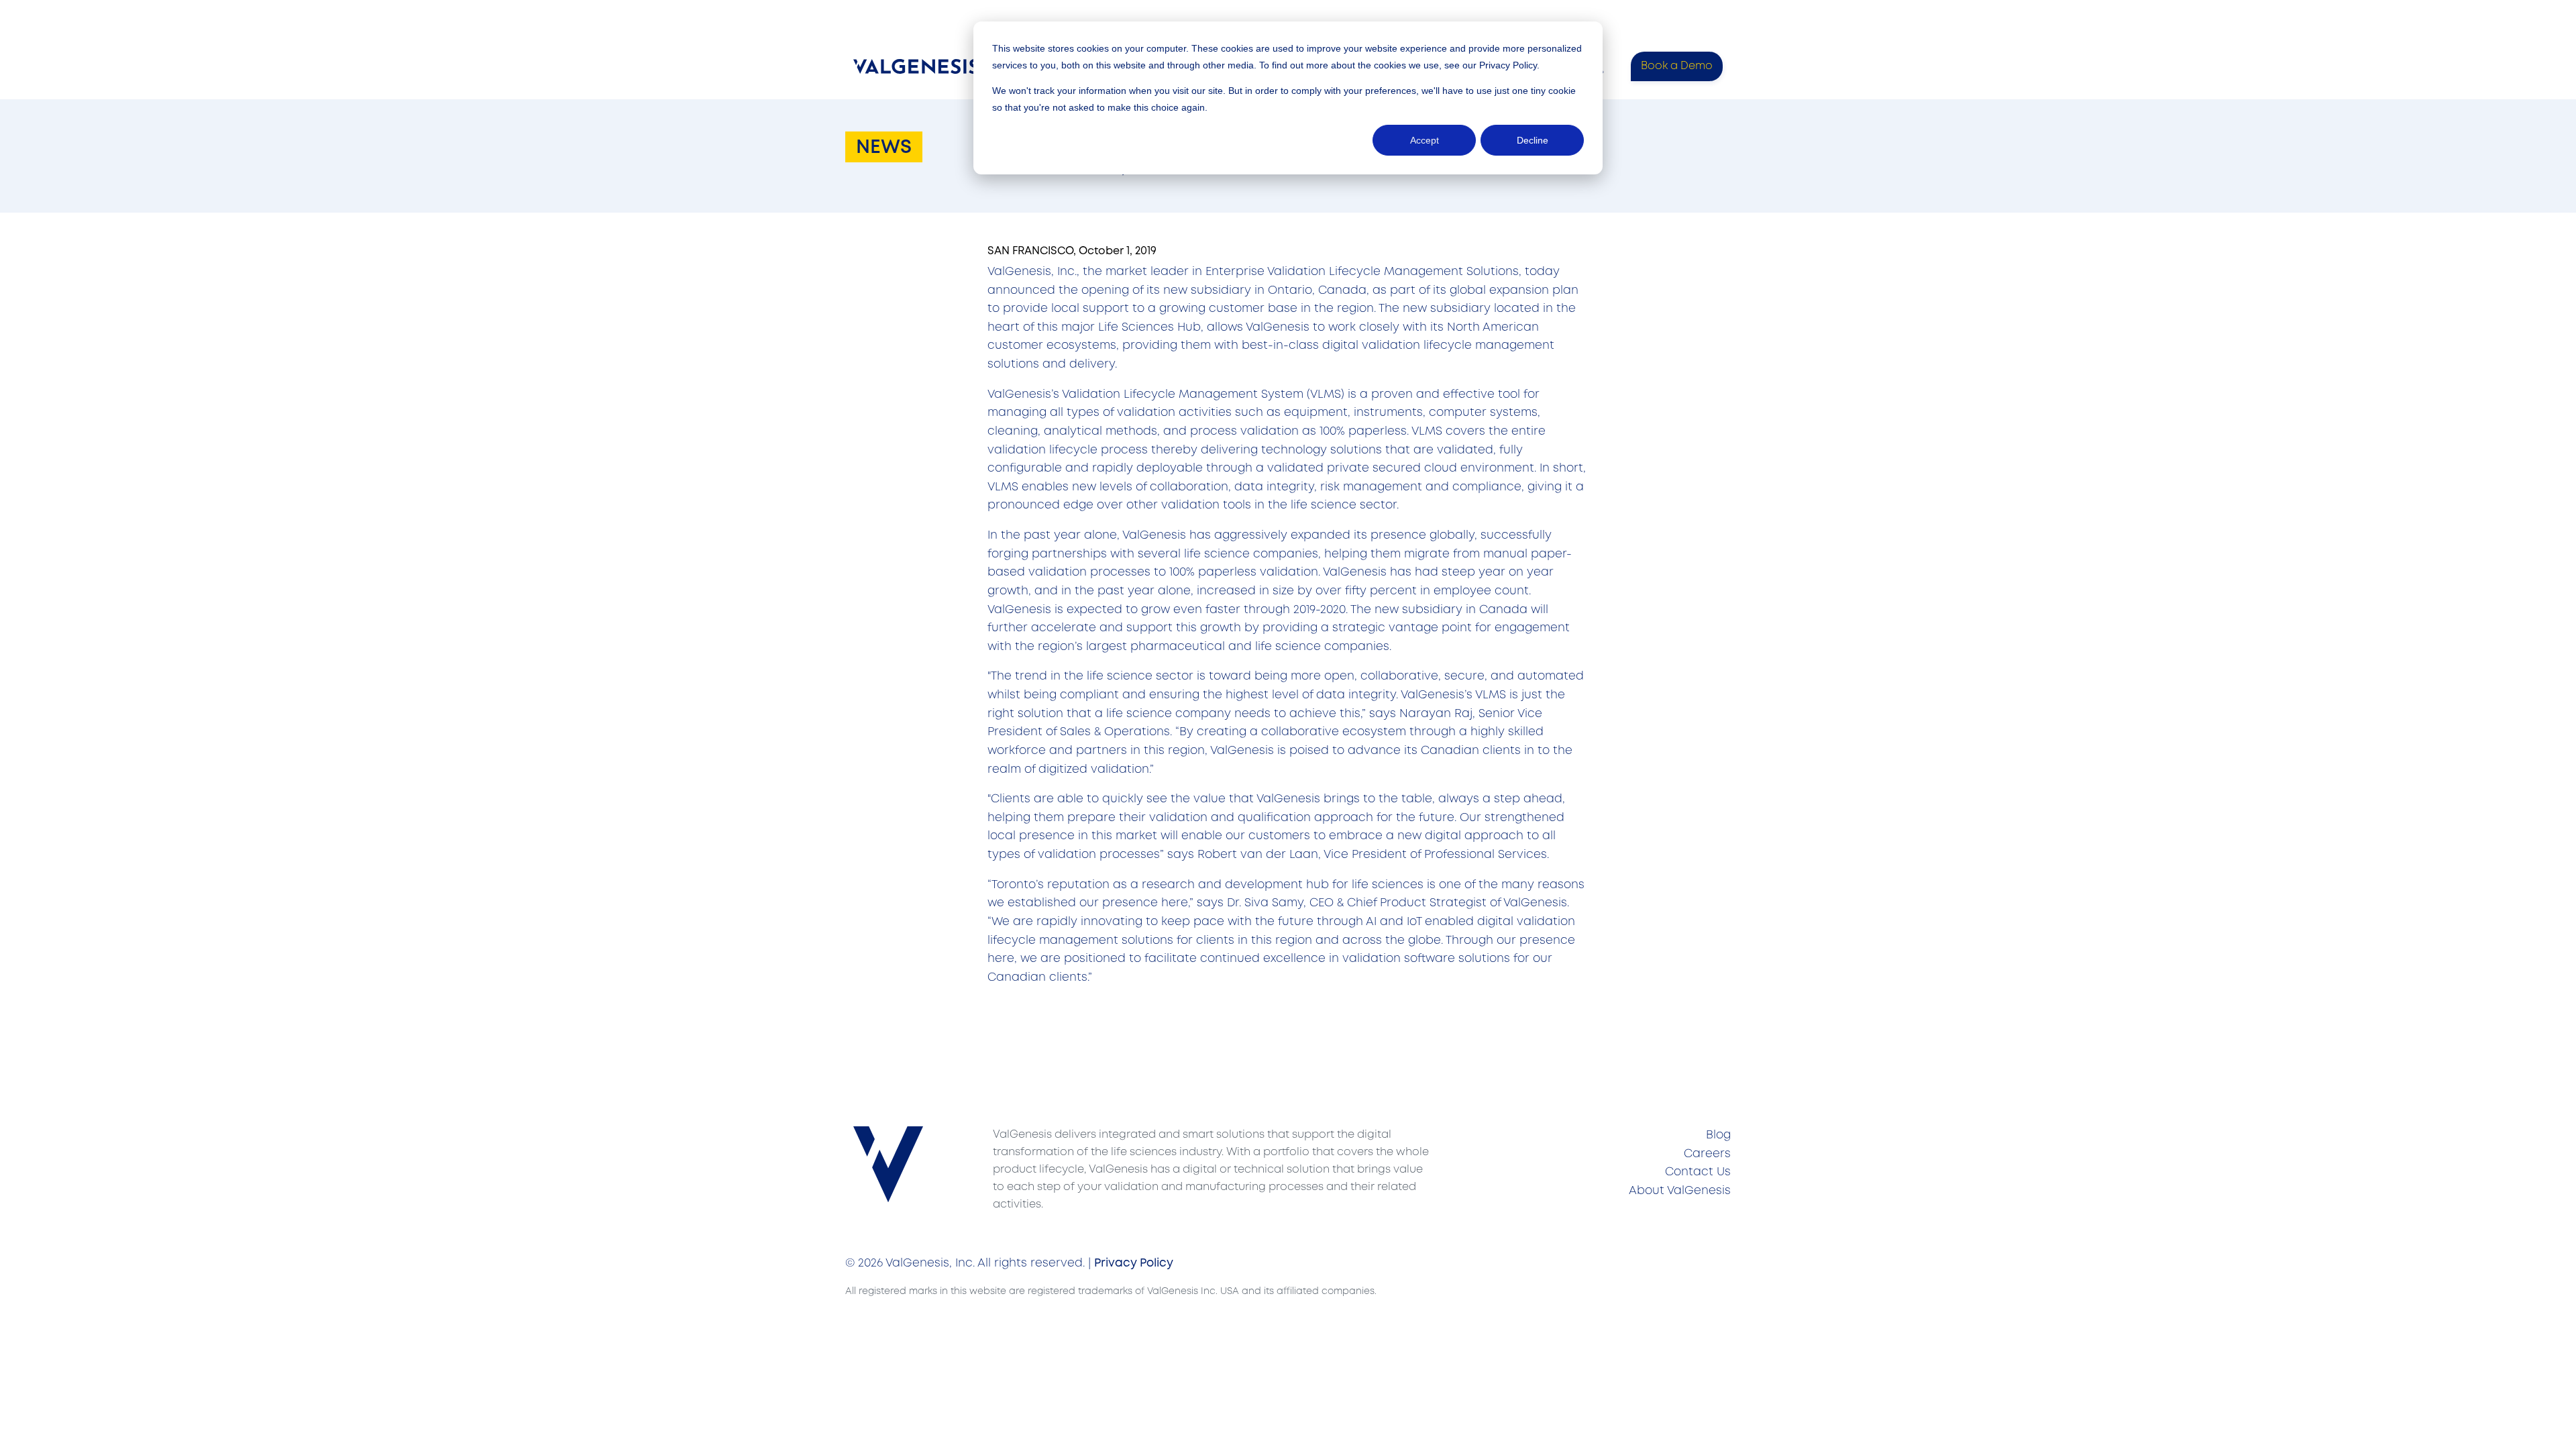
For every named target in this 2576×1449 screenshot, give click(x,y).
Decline (1533, 140)
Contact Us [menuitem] (1698, 1172)
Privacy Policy (1508, 65)
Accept (1425, 140)
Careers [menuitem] (1707, 1154)
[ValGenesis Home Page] (919, 66)
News (884, 148)
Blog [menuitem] (1718, 1135)
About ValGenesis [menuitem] (1680, 1191)
